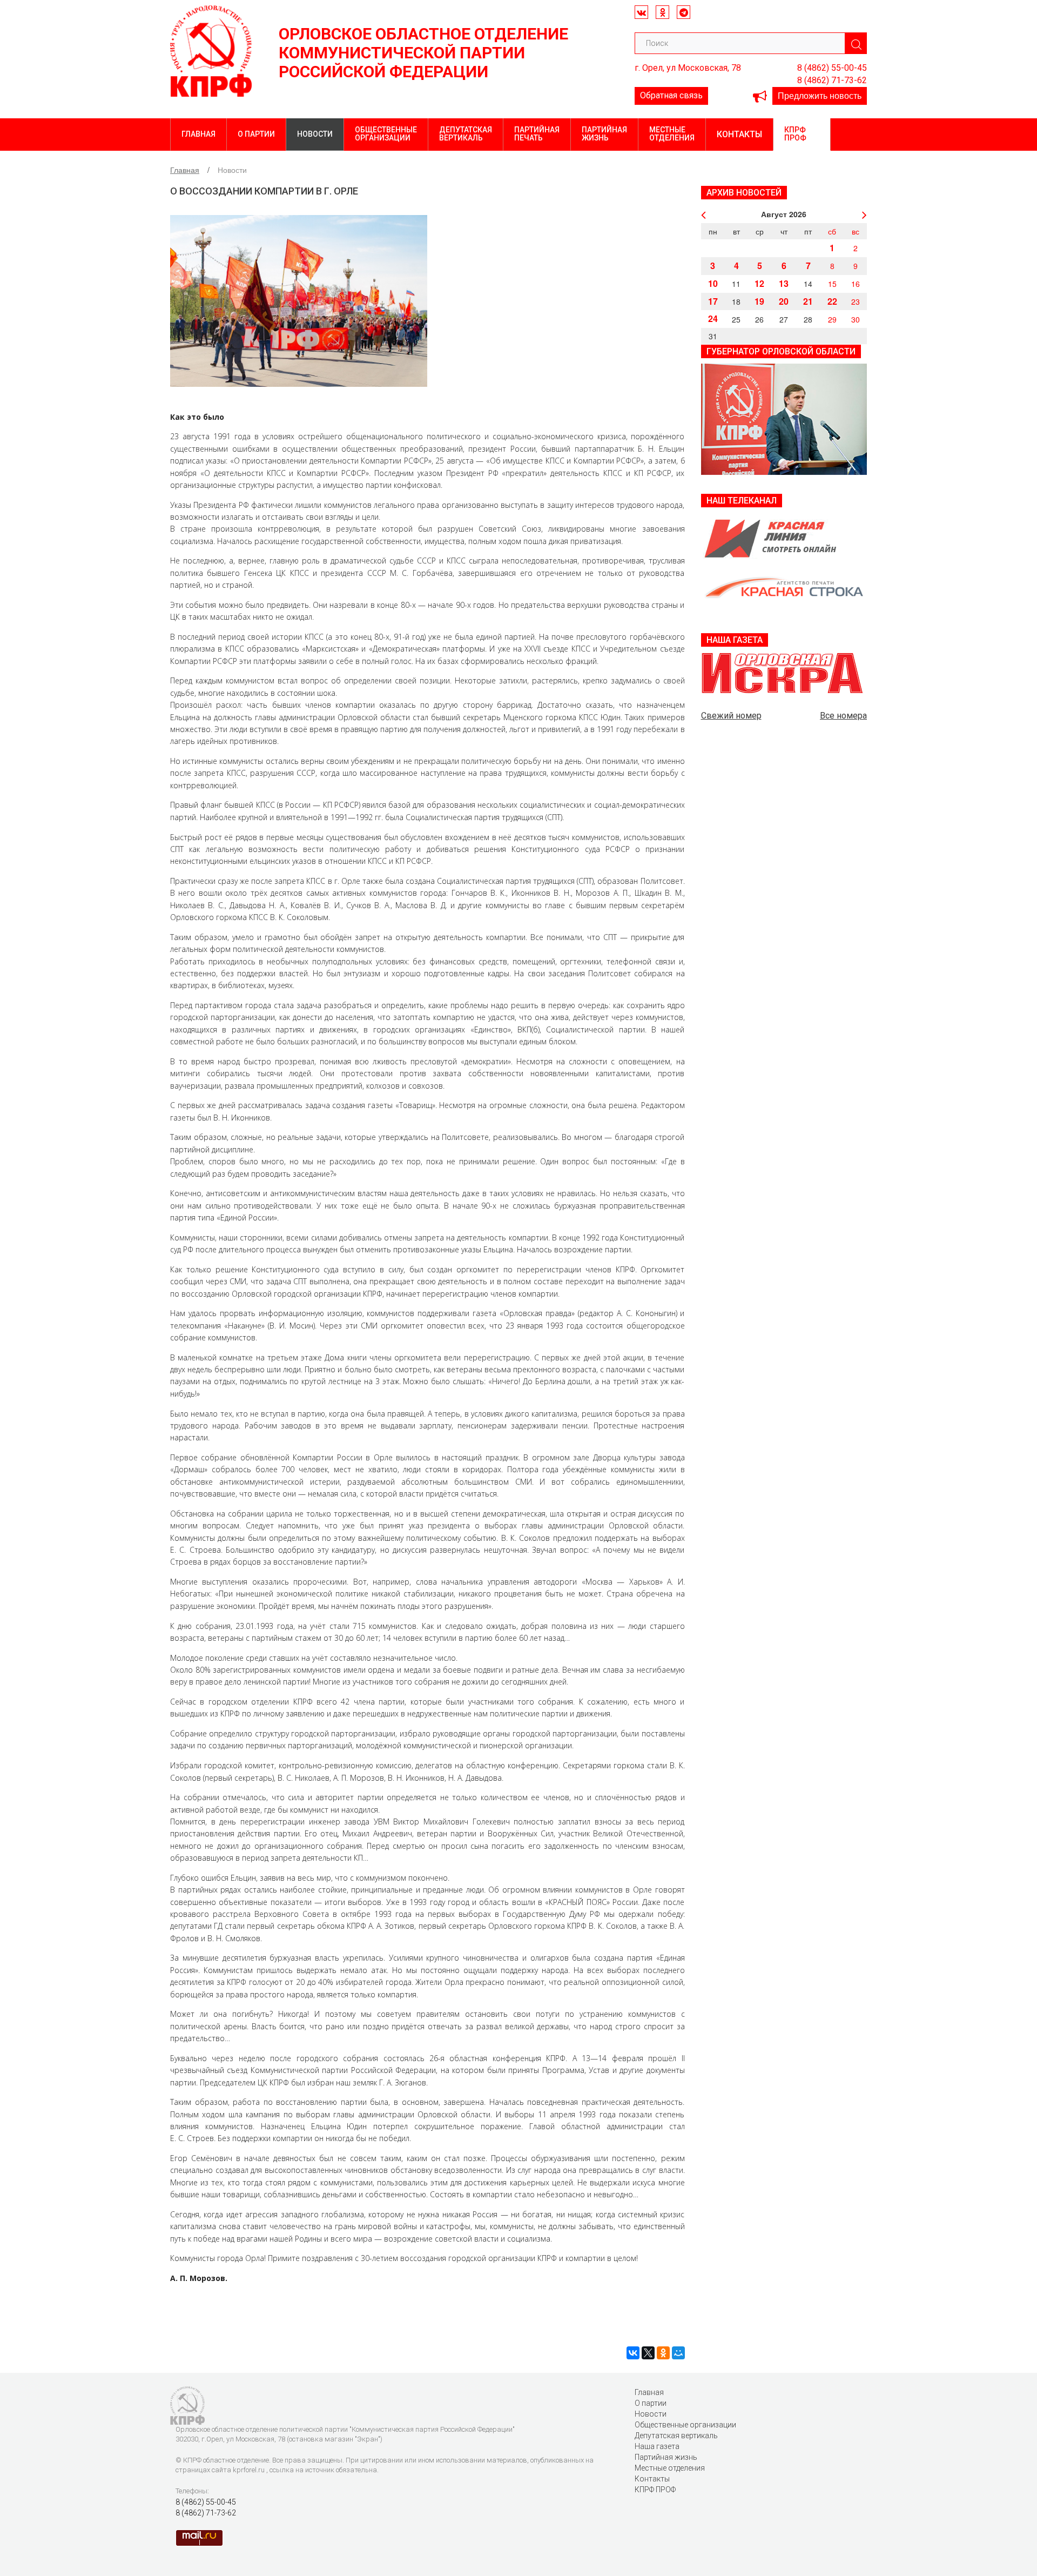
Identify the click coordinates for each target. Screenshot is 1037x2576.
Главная (198, 134)
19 (759, 301)
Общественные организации (386, 134)
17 (713, 301)
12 (759, 283)
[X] (648, 2353)
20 (784, 301)
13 (784, 283)
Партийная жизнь (604, 134)
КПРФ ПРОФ (795, 134)
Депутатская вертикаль (466, 134)
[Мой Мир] (678, 2353)
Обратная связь (671, 95)
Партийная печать (537, 134)
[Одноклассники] (663, 2353)
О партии (256, 134)
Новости (315, 134)
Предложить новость (820, 95)
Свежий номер (731, 716)
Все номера (843, 716)
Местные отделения (672, 134)
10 (713, 283)
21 (808, 301)
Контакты (739, 134)
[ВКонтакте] (633, 2353)
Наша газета (657, 2446)
